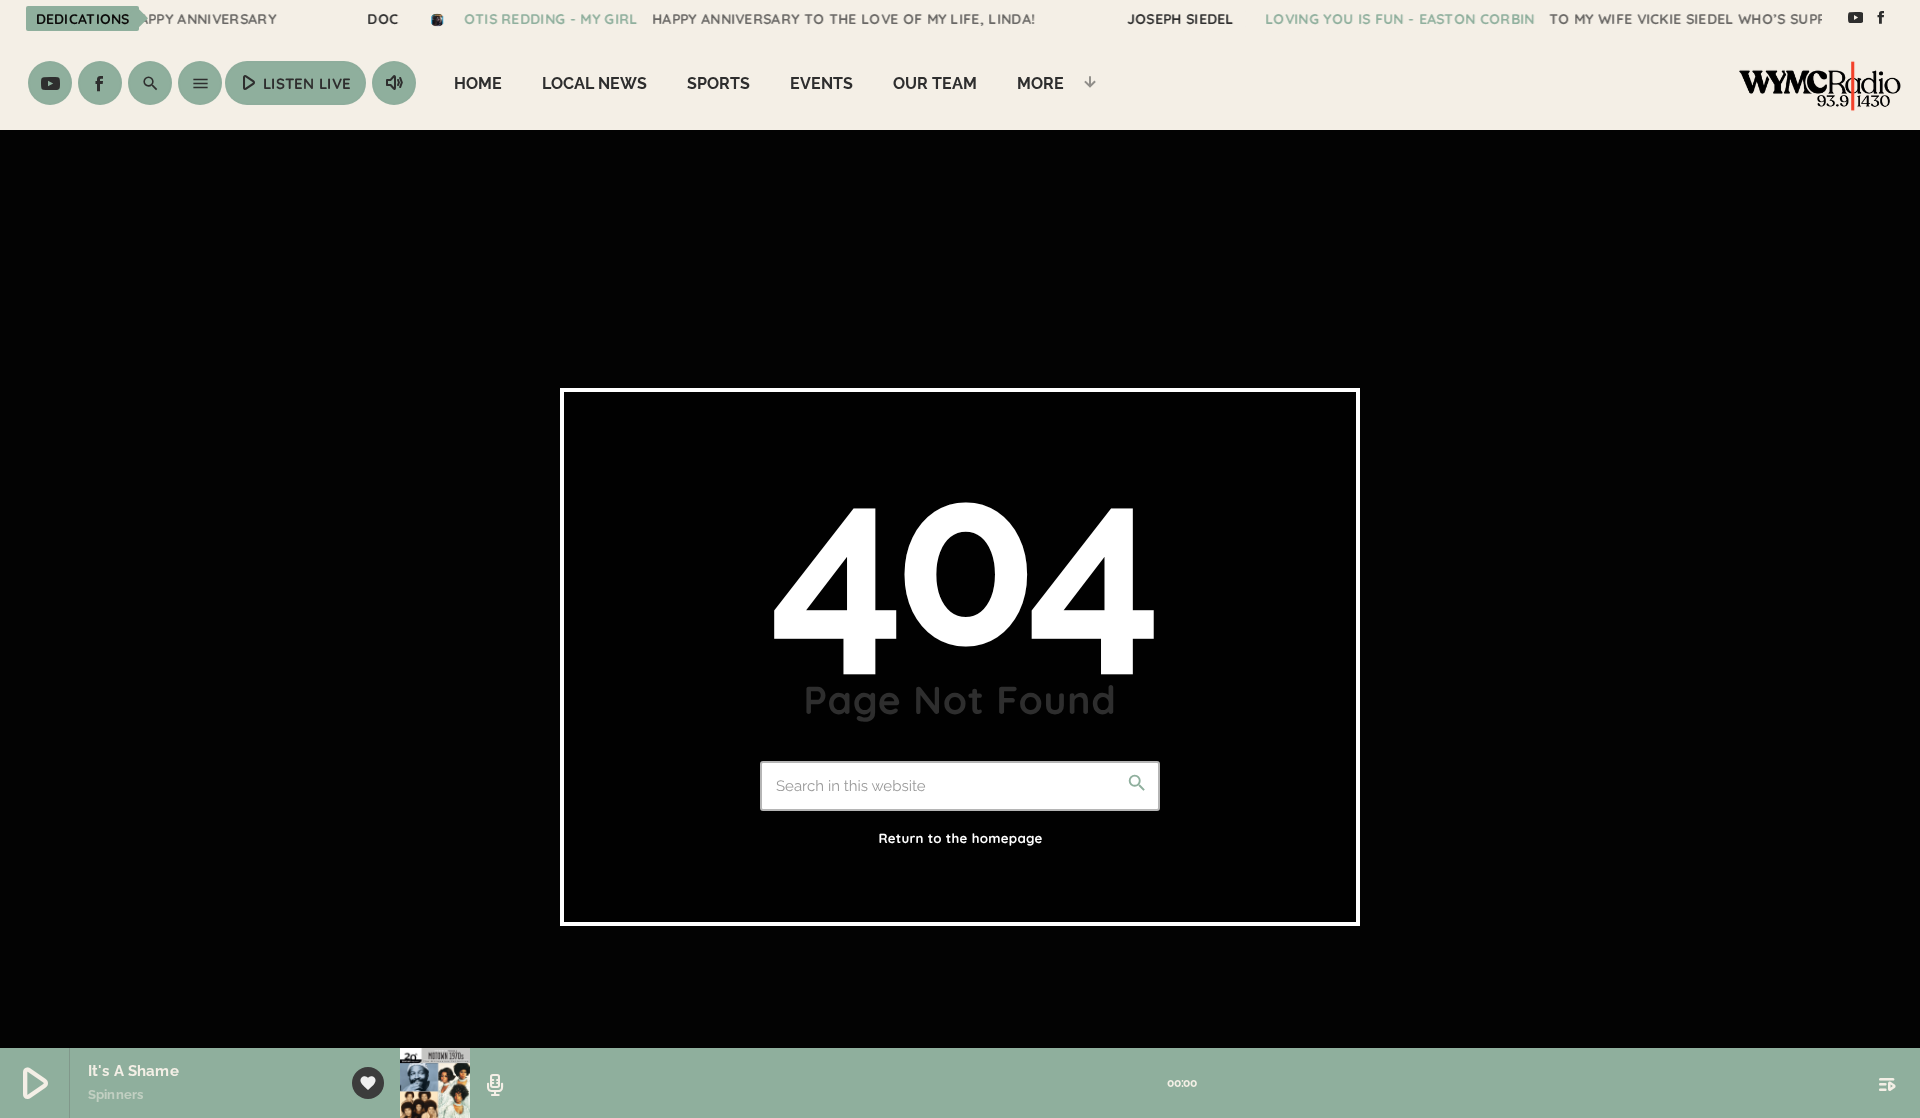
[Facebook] (1881, 18)
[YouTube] (1855, 18)
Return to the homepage (960, 839)
